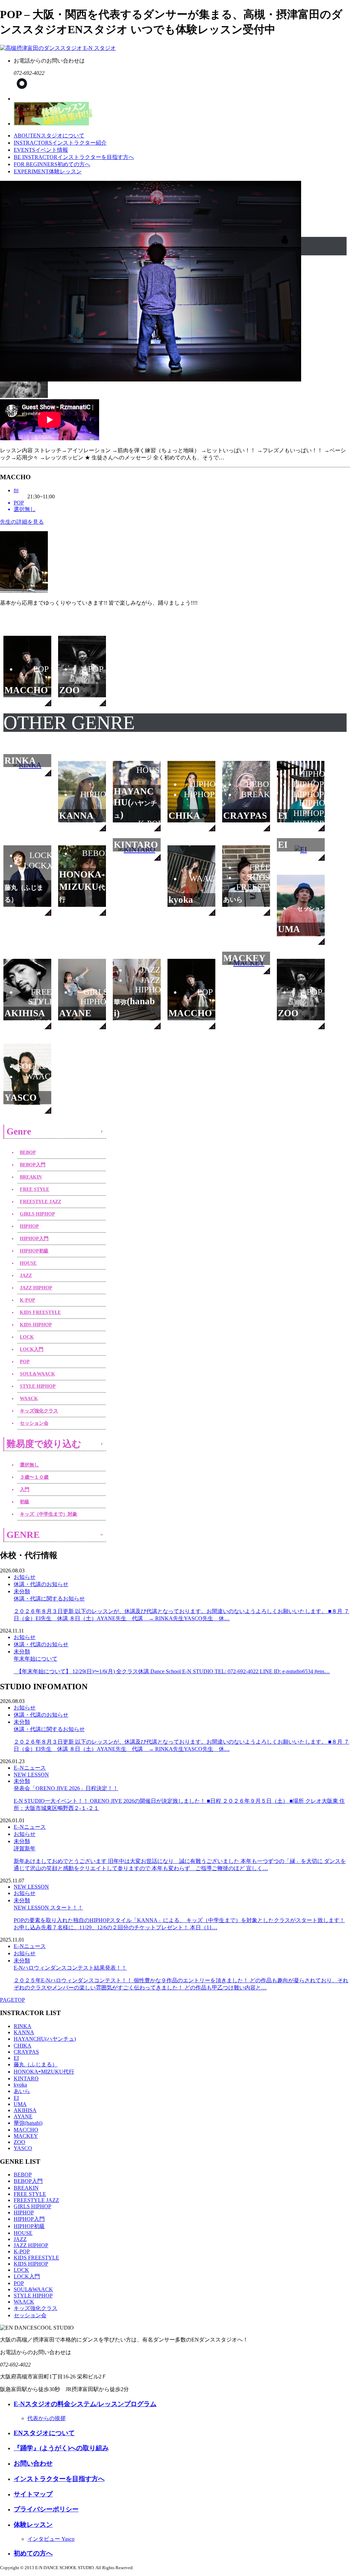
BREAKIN (31, 1177)
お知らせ (25, 1577)
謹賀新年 (180, 1858)
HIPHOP (29, 1226)
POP (25, 1362)
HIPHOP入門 (34, 1239)
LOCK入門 (32, 1349)
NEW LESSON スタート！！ (179, 1917)
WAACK (29, 1399)
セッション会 (34, 1423)
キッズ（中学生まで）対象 (49, 1514)
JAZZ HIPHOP (36, 1288)
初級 (25, 1502)
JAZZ (26, 1276)
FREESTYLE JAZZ (41, 1202)
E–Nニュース (30, 1768)
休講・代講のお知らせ (41, 1584)
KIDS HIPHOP (36, 1325)
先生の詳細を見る (22, 522)
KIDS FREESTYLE (40, 1312)
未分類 (22, 1591)
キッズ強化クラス (39, 1411)
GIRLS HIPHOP (37, 1214)
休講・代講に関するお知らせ (181, 1608)
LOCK (27, 1337)
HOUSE (28, 1263)
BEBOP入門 (33, 1165)
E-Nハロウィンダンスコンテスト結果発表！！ (181, 1978)
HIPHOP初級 (34, 1251)
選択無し (29, 1465)
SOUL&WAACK (37, 1374)
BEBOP (28, 1152)
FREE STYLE (35, 1189)
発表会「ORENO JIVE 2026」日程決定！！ (179, 1798)
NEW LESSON (31, 1775)
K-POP (28, 1300)
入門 (25, 1490)
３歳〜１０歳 (34, 1477)
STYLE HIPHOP (38, 1386)
